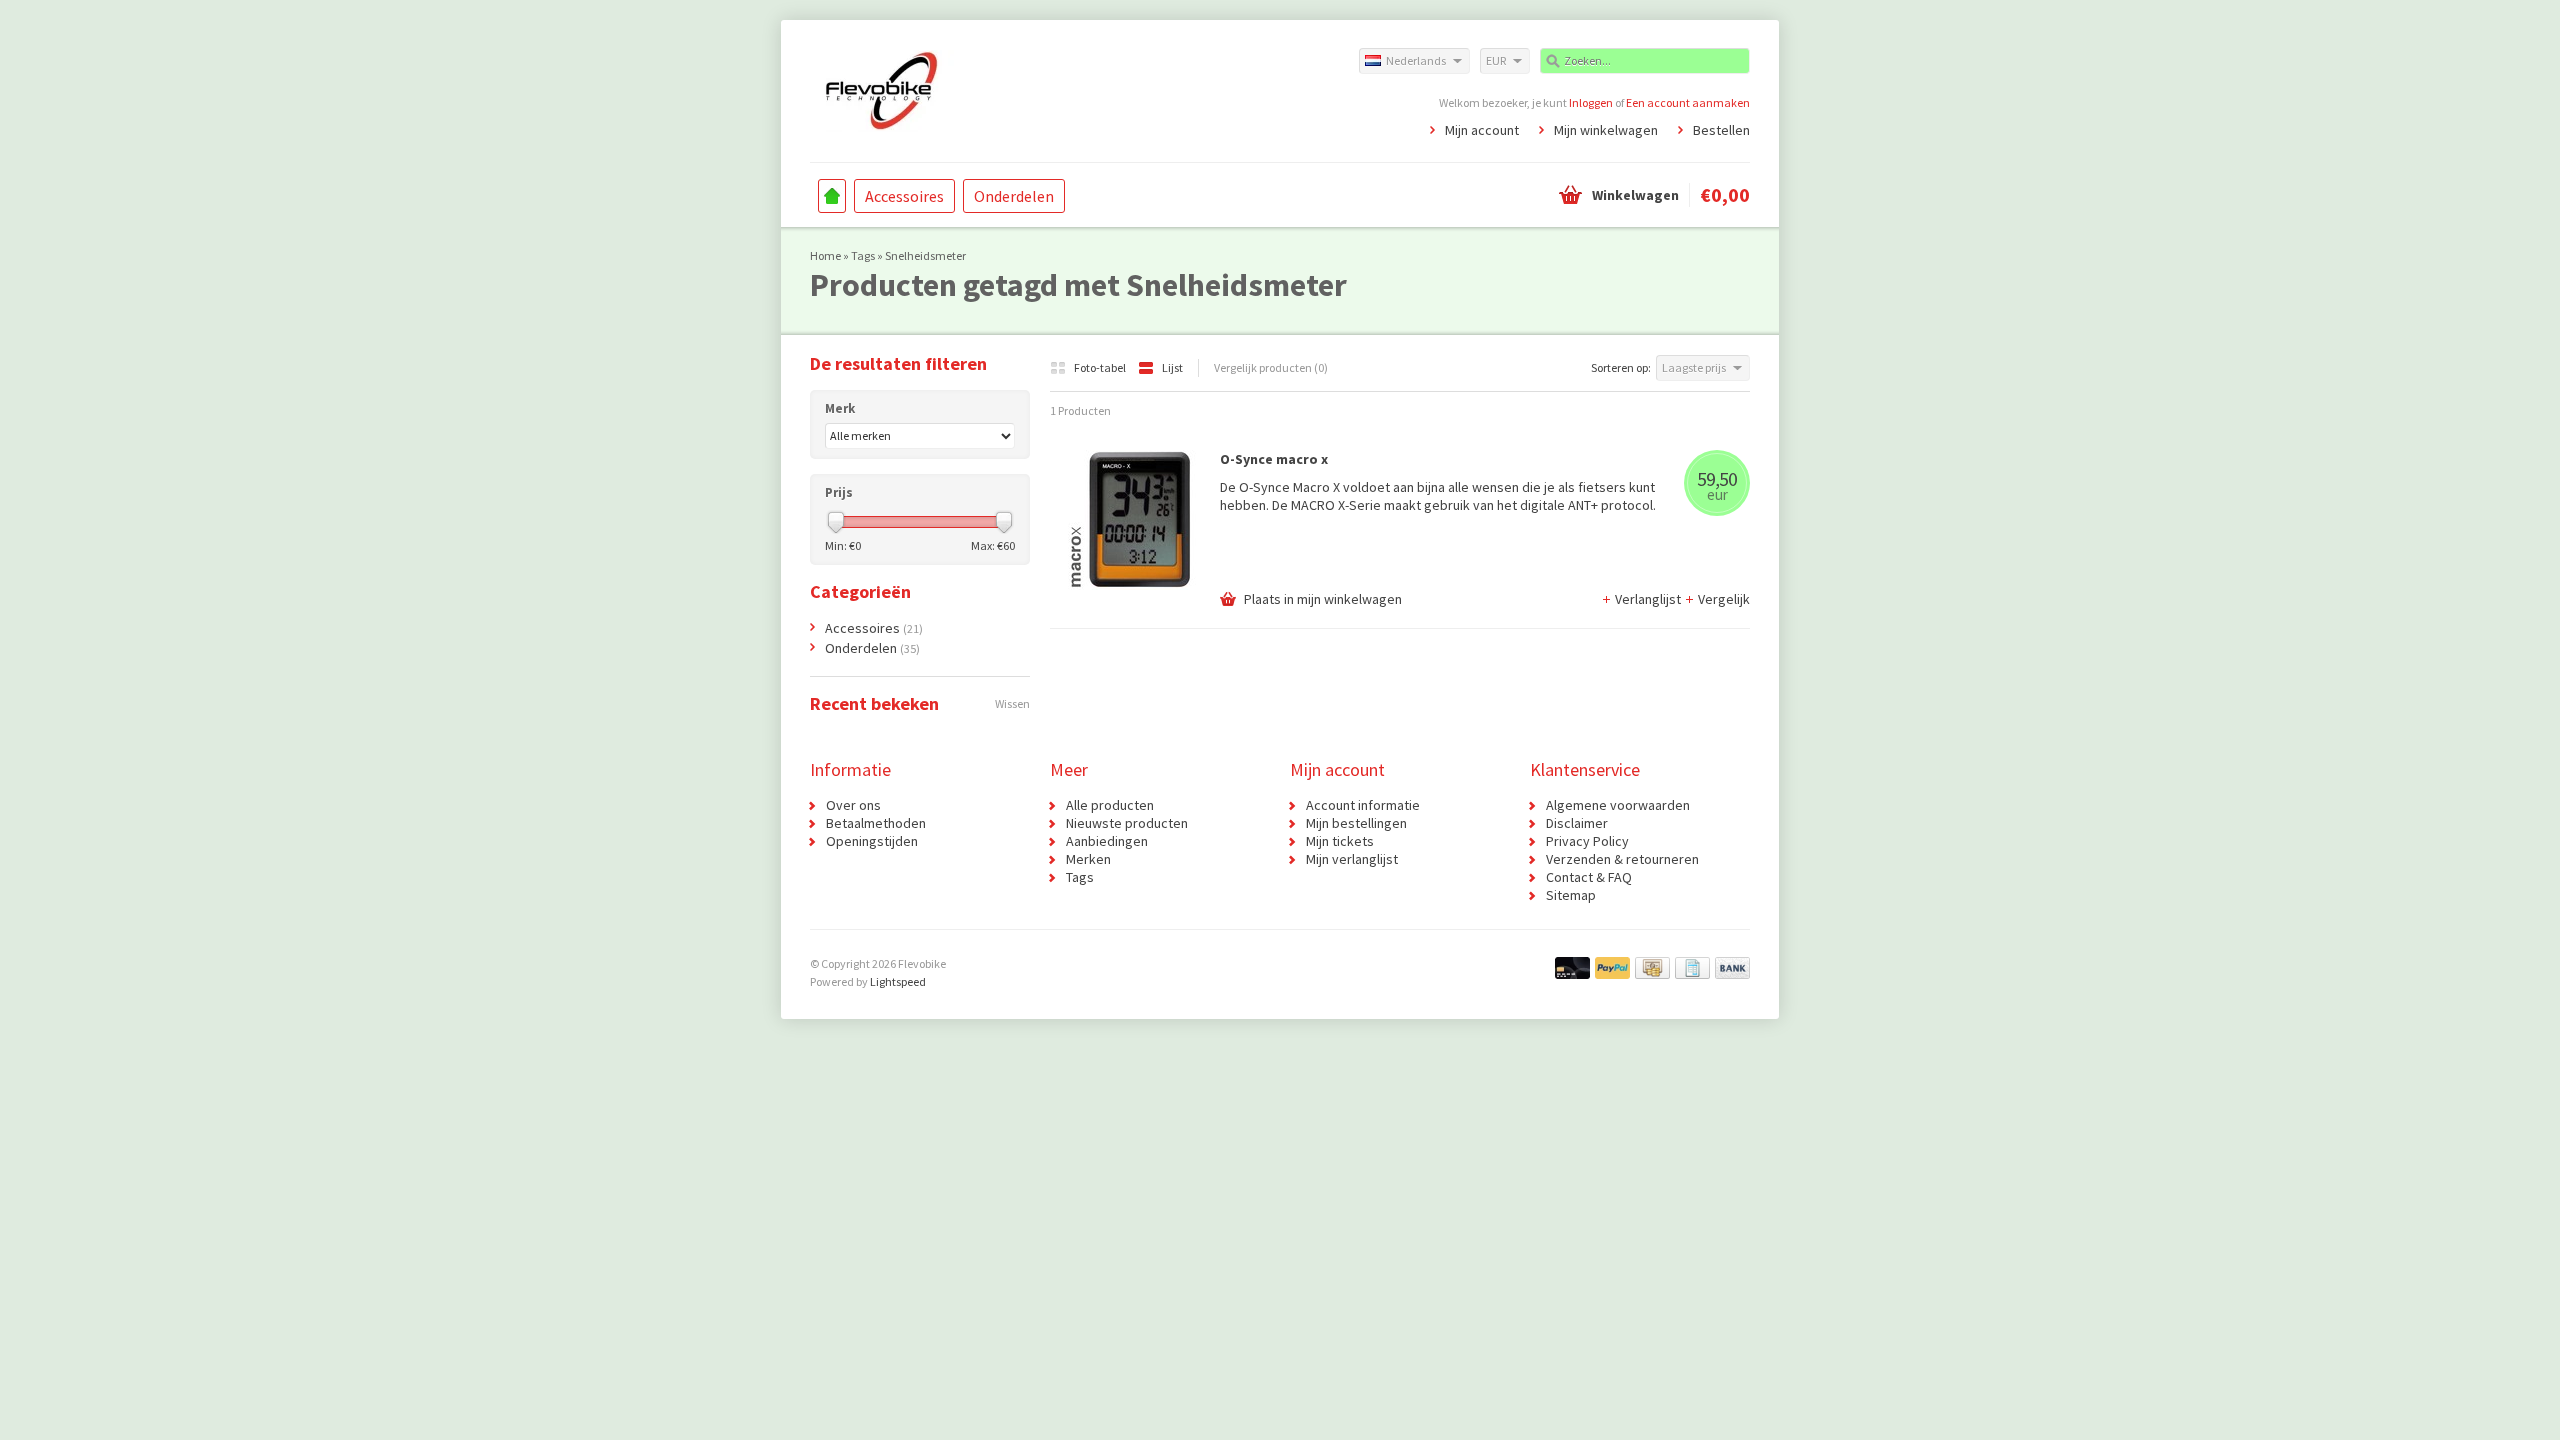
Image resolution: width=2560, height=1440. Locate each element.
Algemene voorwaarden (1618, 805)
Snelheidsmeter (925, 255)
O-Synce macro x (1274, 459)
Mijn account (1482, 130)
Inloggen (1591, 102)
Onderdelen (1014, 196)
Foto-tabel (1101, 367)
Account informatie (1363, 805)
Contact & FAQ (1589, 877)
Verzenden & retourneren (1622, 859)
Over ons (853, 805)
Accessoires (904, 196)
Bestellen (1721, 130)
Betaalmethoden (876, 823)
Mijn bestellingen (1356, 823)
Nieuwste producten (1127, 823)
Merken (1088, 859)
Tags (863, 255)
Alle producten (1110, 805)
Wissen (1012, 703)
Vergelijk (1724, 599)
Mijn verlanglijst (1352, 859)
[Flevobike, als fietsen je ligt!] (1045, 90)
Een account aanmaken (1688, 102)
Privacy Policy (1587, 841)
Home (832, 196)
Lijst (1172, 367)
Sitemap (1571, 895)
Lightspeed (898, 981)
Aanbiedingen (1107, 841)
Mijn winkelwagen (1606, 130)
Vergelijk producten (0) (1271, 367)
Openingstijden (872, 841)
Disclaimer (1577, 823)
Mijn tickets (1340, 841)
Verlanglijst (1649, 599)
